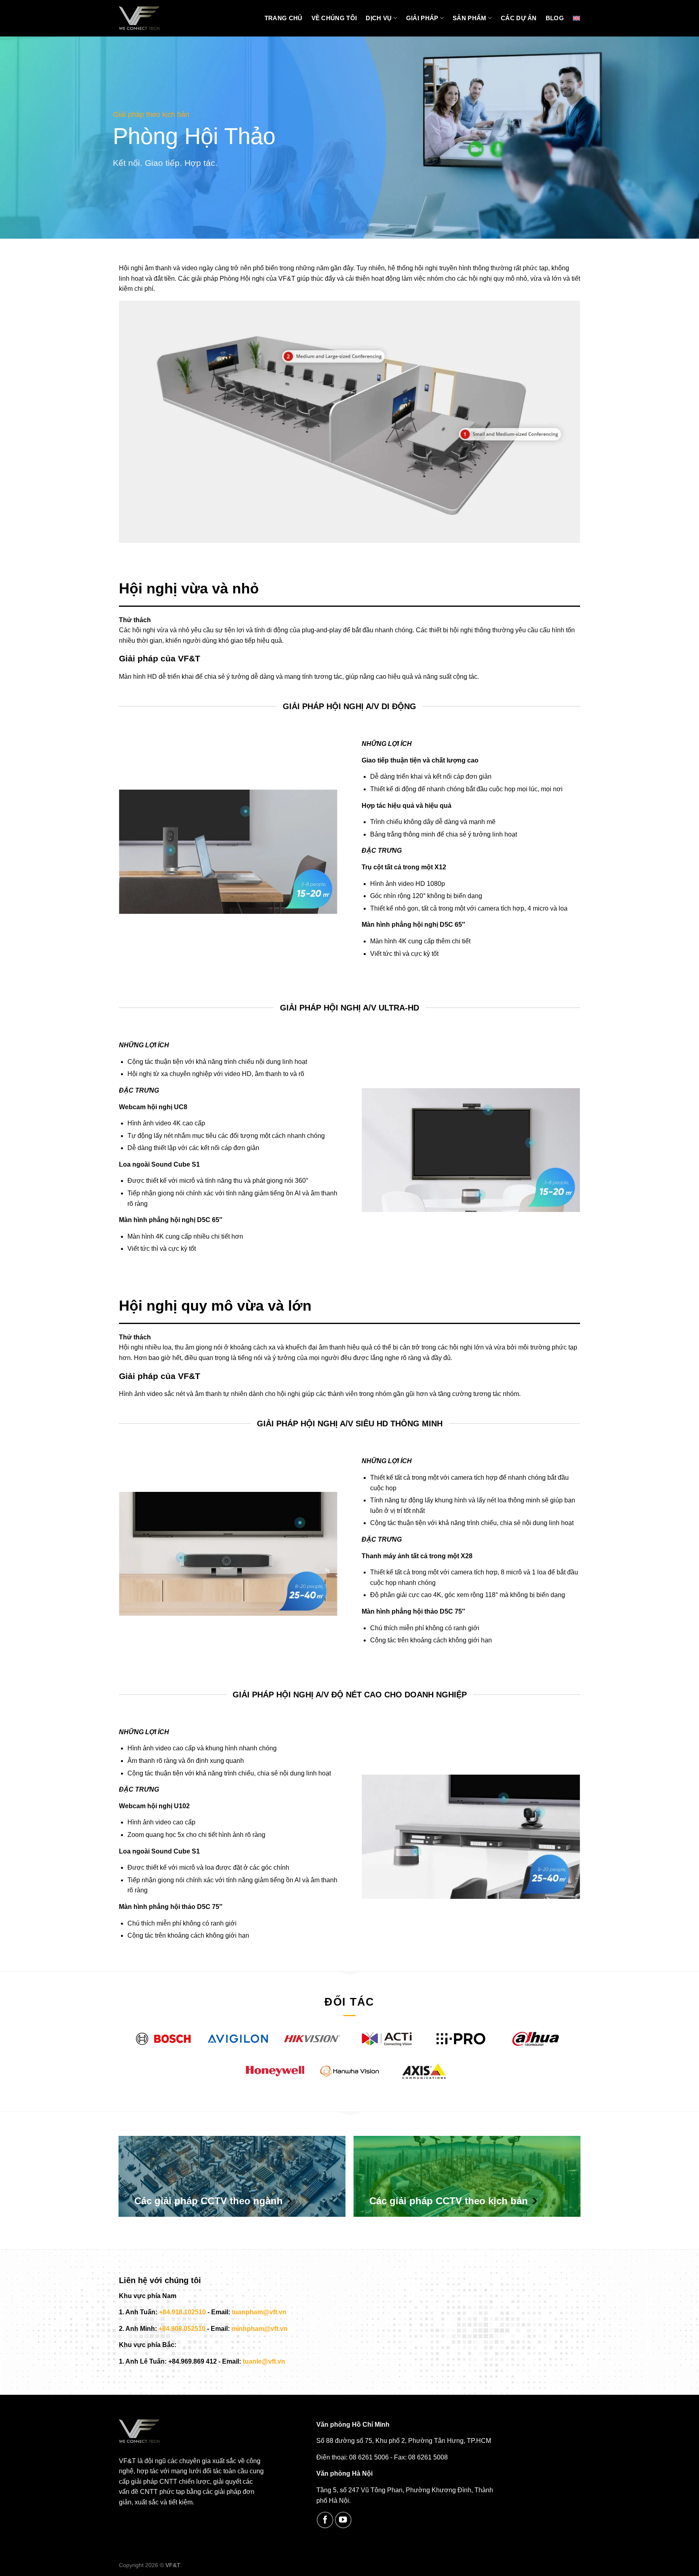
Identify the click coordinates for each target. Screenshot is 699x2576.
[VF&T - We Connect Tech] (139, 18)
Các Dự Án (519, 18)
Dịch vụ (379, 18)
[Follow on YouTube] (343, 2520)
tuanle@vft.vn (264, 2361)
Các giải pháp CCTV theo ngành (209, 2201)
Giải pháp (422, 18)
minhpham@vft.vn (259, 2329)
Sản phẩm (469, 18)
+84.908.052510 (182, 2329)
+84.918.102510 (182, 2312)
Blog (555, 18)
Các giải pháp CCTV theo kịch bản (449, 2201)
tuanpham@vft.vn (259, 2312)
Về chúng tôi (334, 18)
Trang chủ (284, 18)
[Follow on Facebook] (325, 2520)
